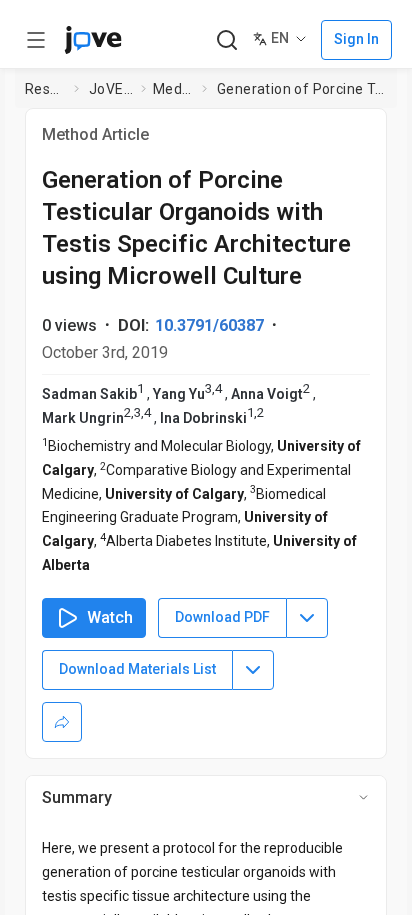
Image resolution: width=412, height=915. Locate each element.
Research (45, 89)
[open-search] (226, 40)
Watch (110, 617)
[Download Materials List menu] (253, 670)
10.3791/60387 (209, 325)
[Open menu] (36, 40)
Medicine (173, 89)
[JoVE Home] (93, 40)
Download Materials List (137, 669)
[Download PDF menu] (307, 618)
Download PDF (222, 617)
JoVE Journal (111, 89)
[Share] (62, 722)
